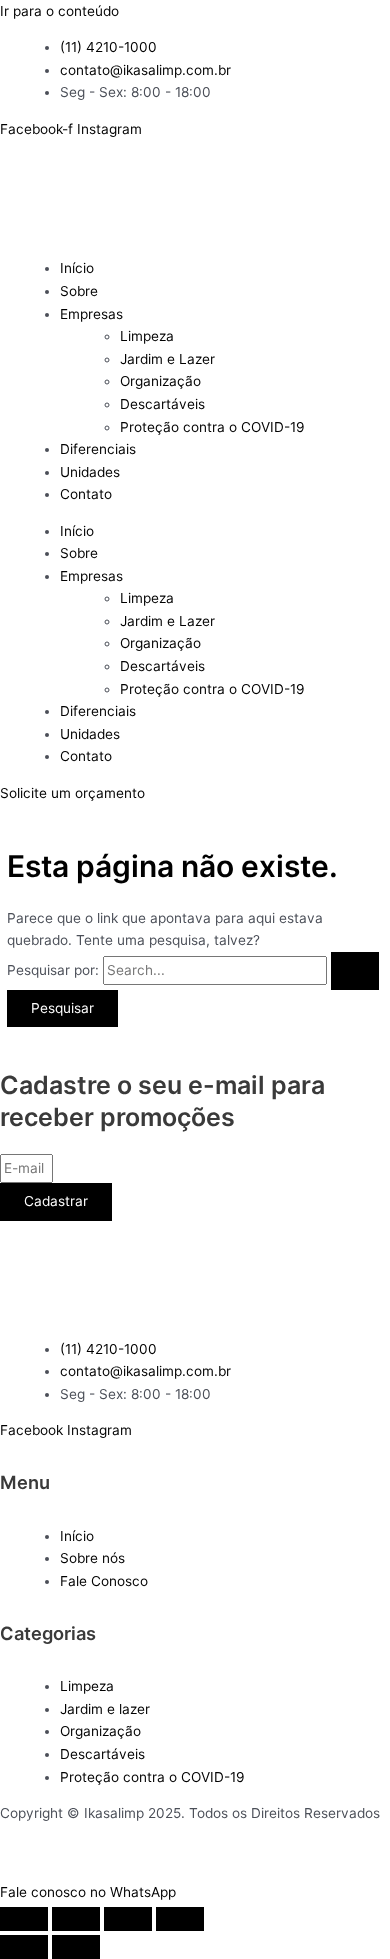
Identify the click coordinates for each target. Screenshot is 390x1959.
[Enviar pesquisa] (355, 971)
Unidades (90, 472)
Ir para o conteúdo (59, 11)
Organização (160, 381)
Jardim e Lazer (167, 359)
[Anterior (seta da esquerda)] (24, 1947)
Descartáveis (162, 404)
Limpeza (147, 336)
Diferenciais (98, 449)
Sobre (79, 291)
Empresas (91, 314)
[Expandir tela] (76, 1919)
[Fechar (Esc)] (180, 1919)
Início (77, 268)
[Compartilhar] (128, 1919)
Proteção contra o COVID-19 (212, 427)
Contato (86, 494)
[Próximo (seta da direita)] (76, 1947)
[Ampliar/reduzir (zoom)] (24, 1919)
